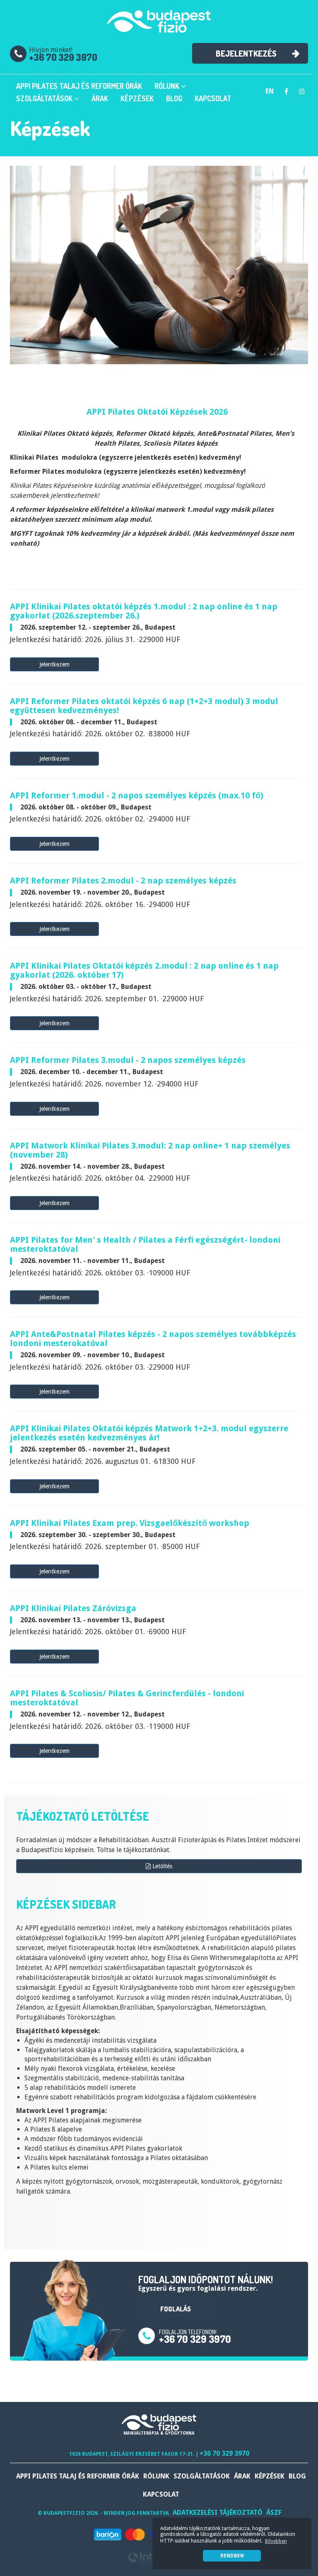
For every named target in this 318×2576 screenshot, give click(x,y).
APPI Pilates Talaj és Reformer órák (79, 86)
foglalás (176, 2309)
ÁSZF (274, 2513)
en (270, 91)
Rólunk (168, 86)
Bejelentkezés (246, 53)
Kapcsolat (213, 98)
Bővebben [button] (276, 2541)
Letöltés (161, 1866)
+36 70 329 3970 (63, 57)
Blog (174, 98)
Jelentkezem (54, 664)
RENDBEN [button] (232, 2556)
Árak (100, 98)
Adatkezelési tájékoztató (218, 2513)
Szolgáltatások (45, 98)
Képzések (137, 98)
